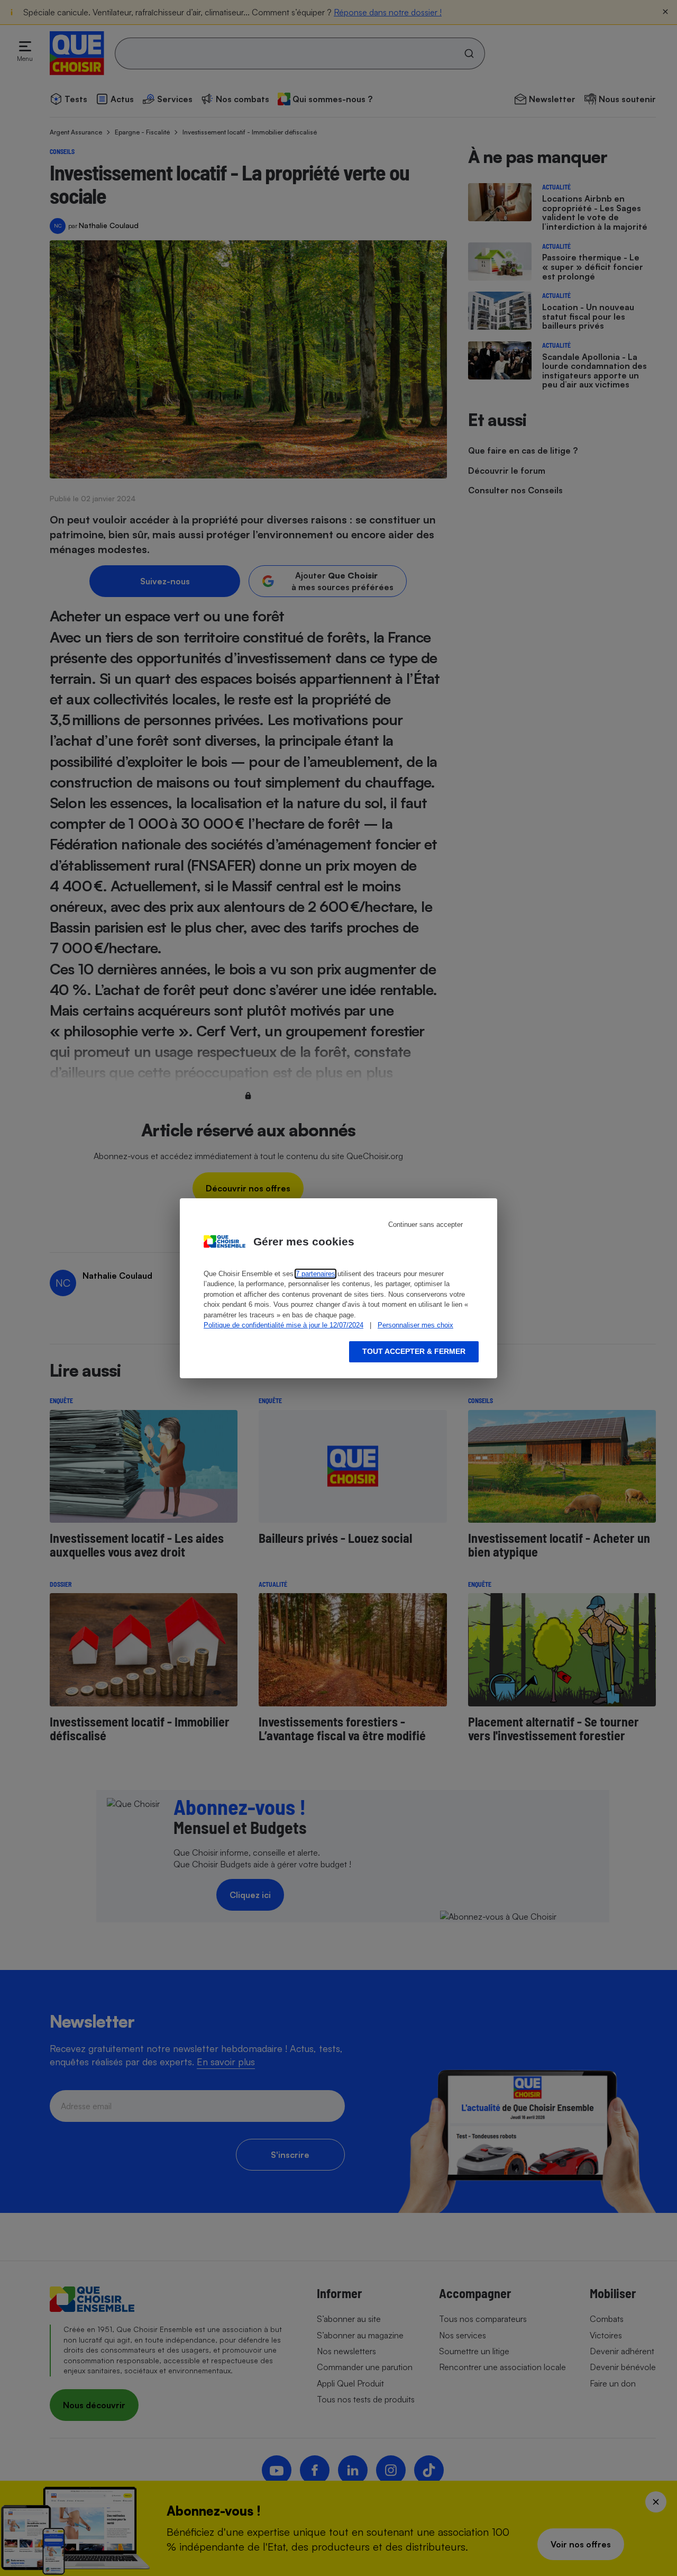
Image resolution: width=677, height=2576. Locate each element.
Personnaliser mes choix (415, 1325)
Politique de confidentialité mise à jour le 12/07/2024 (283, 1325)
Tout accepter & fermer (414, 1351)
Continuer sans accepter (426, 1224)
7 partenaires (315, 1274)
